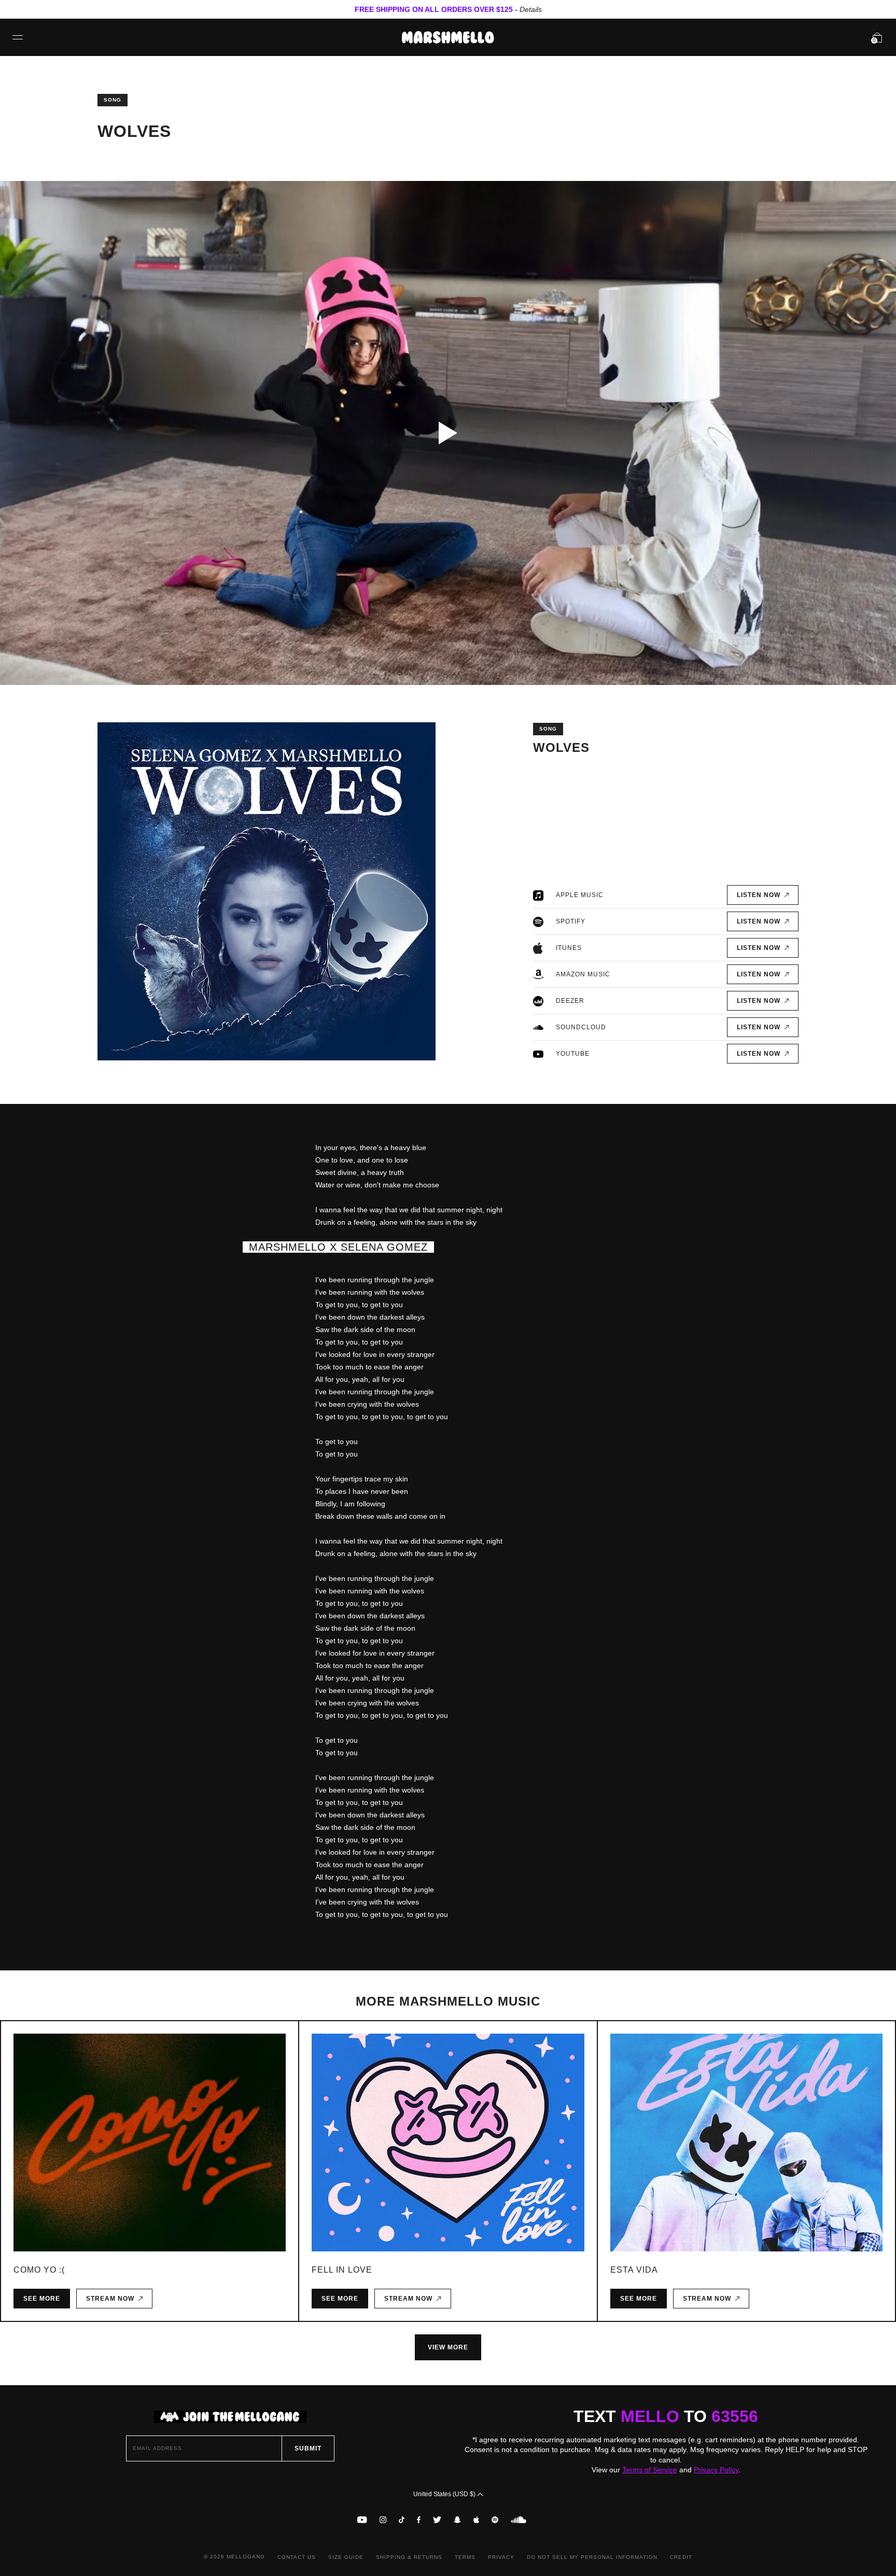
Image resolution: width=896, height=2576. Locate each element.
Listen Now (761, 895)
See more (42, 2299)
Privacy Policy (716, 2470)
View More (448, 2347)
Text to (666, 2416)
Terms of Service (650, 2470)
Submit (308, 2448)
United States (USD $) (445, 2494)
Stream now (112, 2299)
